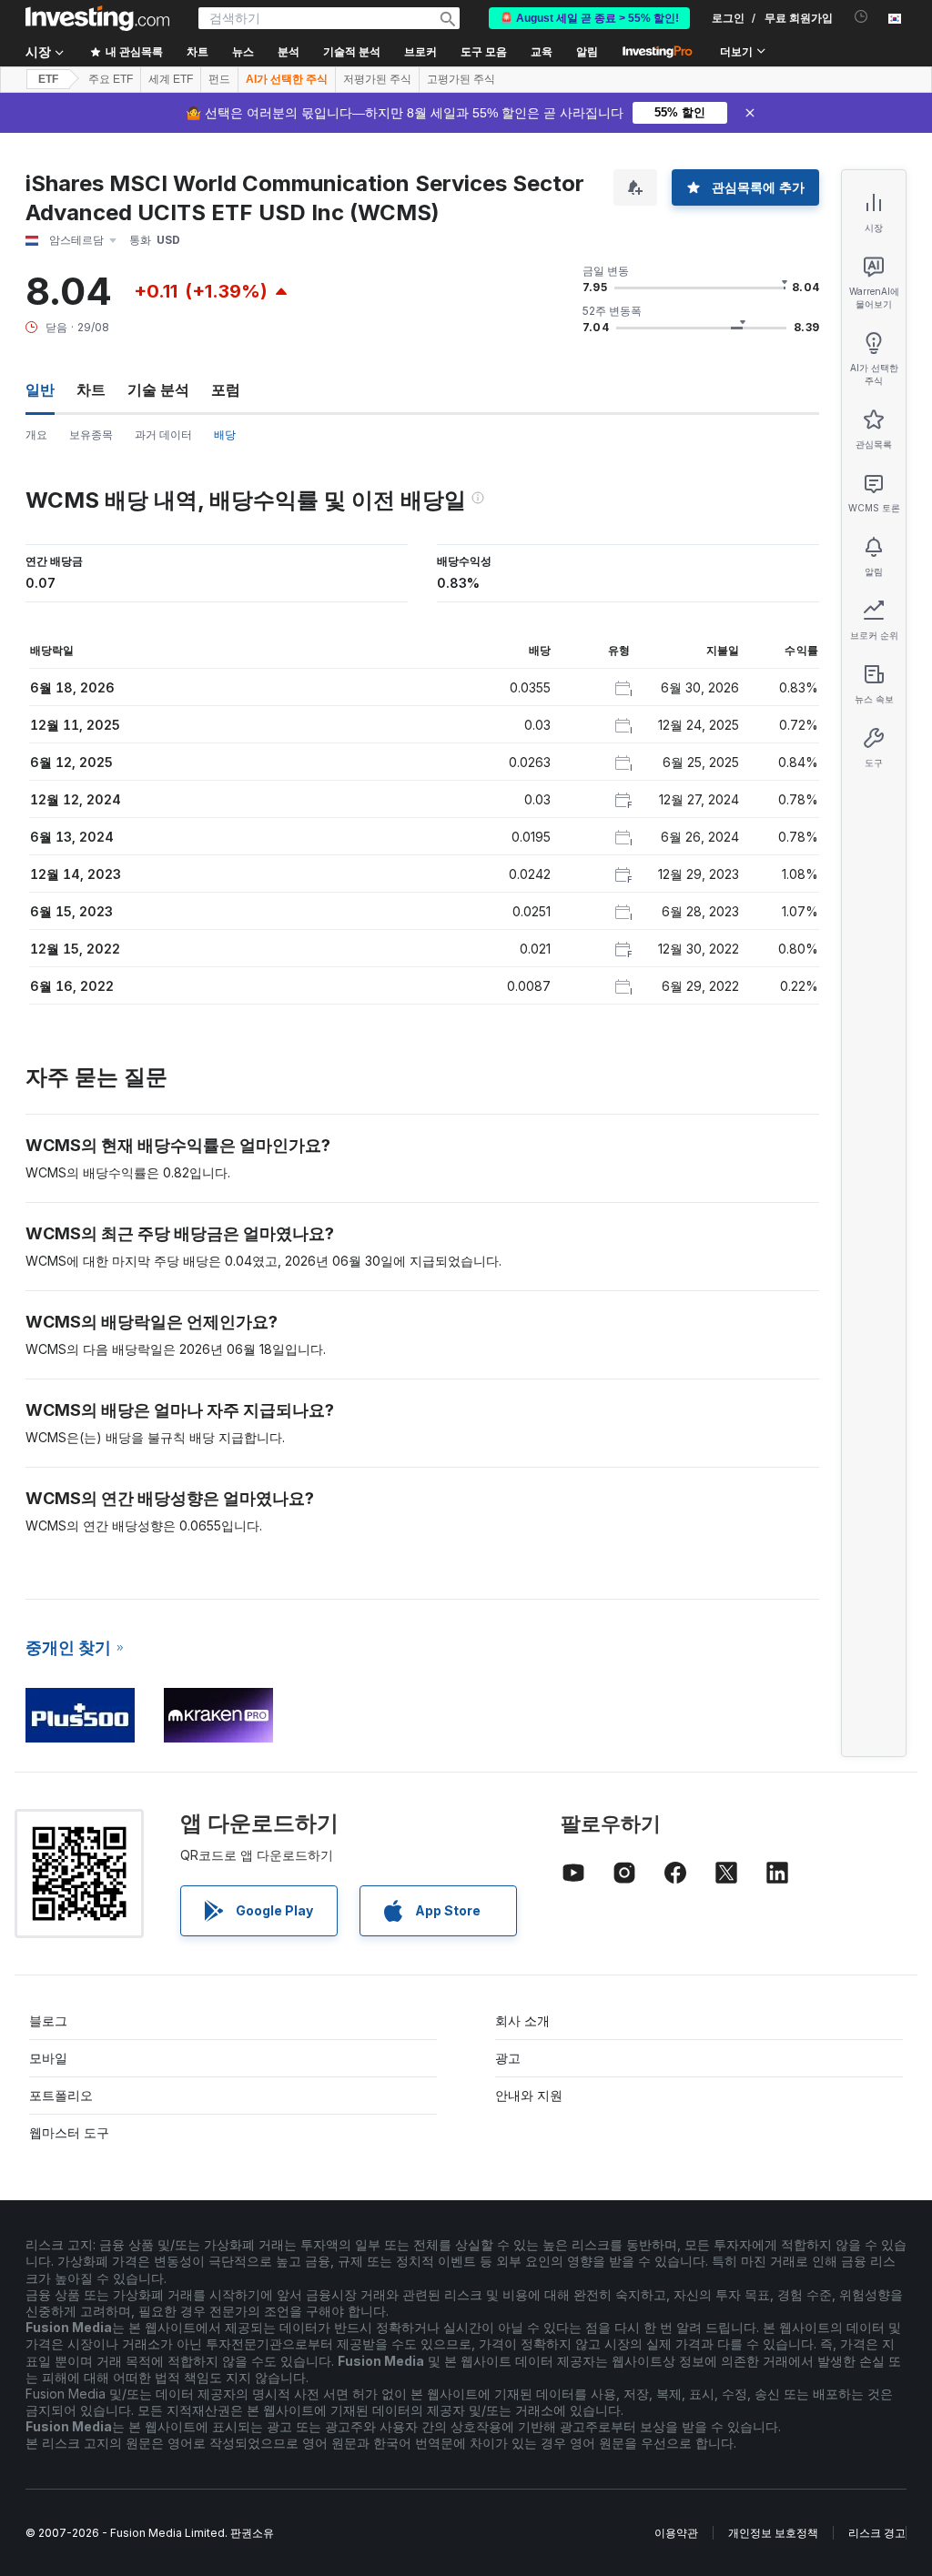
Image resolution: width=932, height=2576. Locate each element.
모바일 (48, 2058)
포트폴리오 (61, 2095)
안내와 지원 (529, 2095)
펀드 (219, 79)
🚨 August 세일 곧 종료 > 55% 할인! (589, 18)
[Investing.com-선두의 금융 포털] (97, 18)
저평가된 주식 (377, 79)
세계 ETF (171, 79)
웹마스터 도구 (69, 2132)
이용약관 (676, 2533)
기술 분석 (158, 389)
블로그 (48, 2020)
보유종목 (91, 434)
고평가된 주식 (461, 79)
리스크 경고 (877, 2533)
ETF (48, 79)
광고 (508, 2058)
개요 (36, 434)
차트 (91, 389)
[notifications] (861, 17)
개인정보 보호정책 (773, 2533)
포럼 (226, 389)
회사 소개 (522, 2020)
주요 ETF (111, 79)
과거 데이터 (163, 434)
